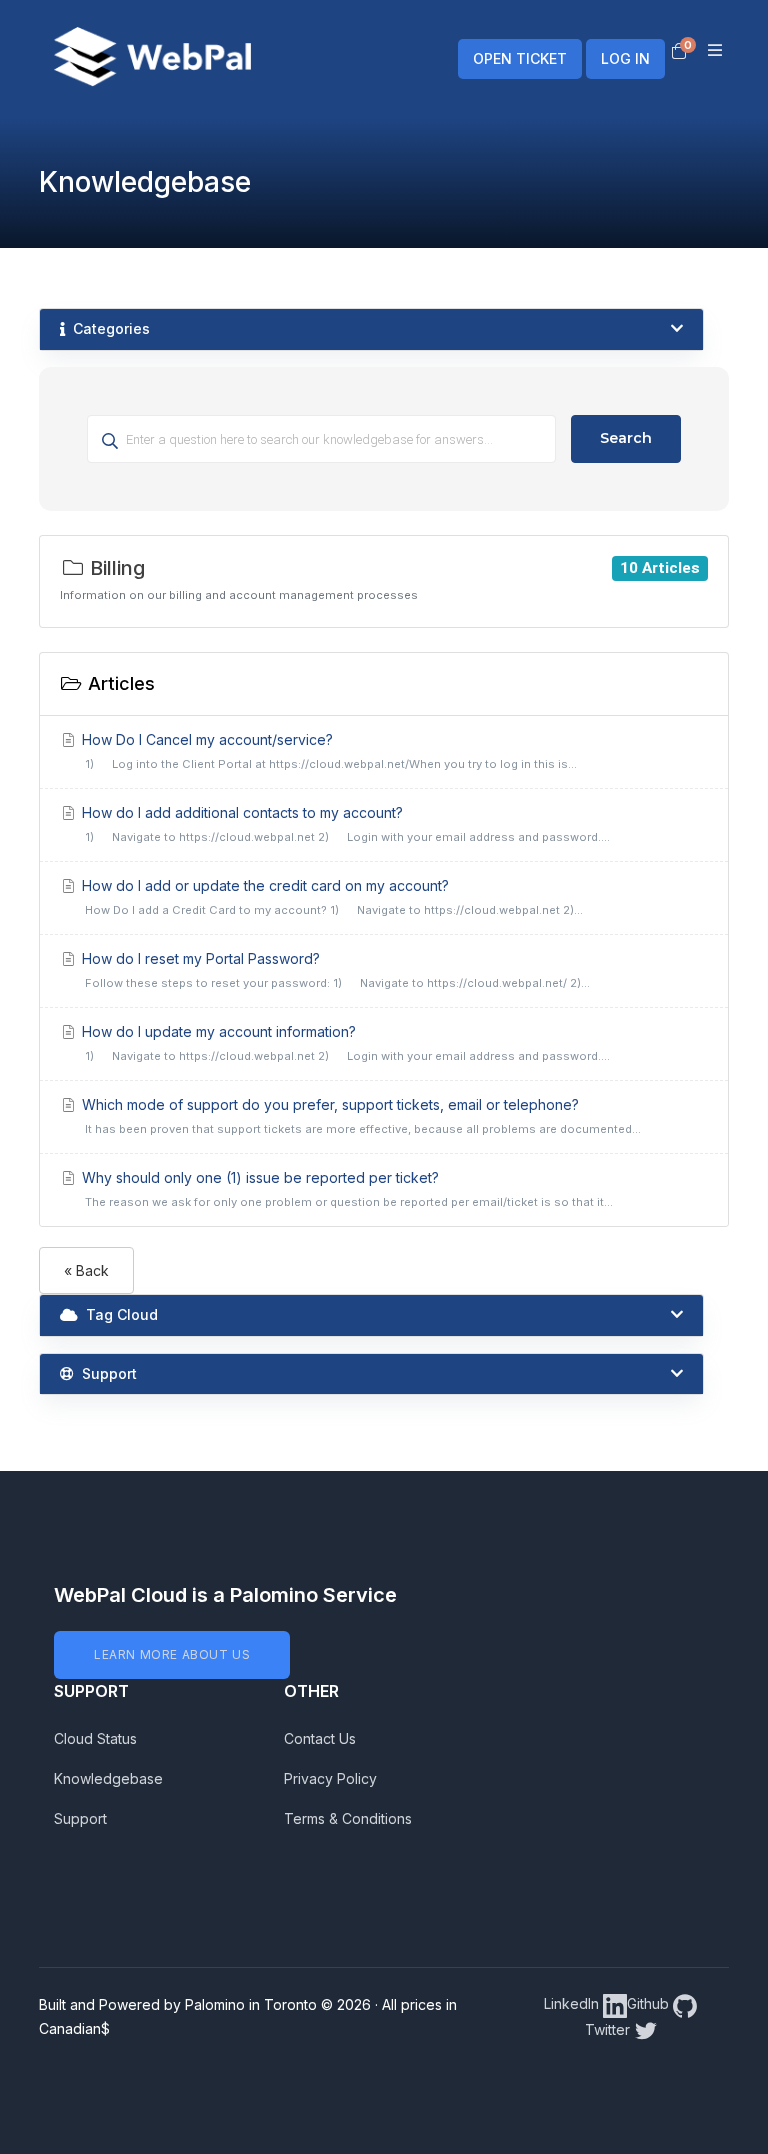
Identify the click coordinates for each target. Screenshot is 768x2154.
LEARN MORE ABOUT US (172, 1654)
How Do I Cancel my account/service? (328, 751)
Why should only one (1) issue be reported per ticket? (346, 1189)
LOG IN (625, 58)
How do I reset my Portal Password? (334, 970)
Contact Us (320, 1738)
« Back (86, 1270)
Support (80, 1818)
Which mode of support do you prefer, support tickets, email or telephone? (360, 1116)
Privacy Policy (330, 1778)
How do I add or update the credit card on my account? (331, 897)
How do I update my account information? (344, 1043)
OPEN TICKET (520, 58)
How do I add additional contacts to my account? (344, 824)
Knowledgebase (108, 1778)
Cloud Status (95, 1738)
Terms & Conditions (348, 1818)
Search (626, 438)
